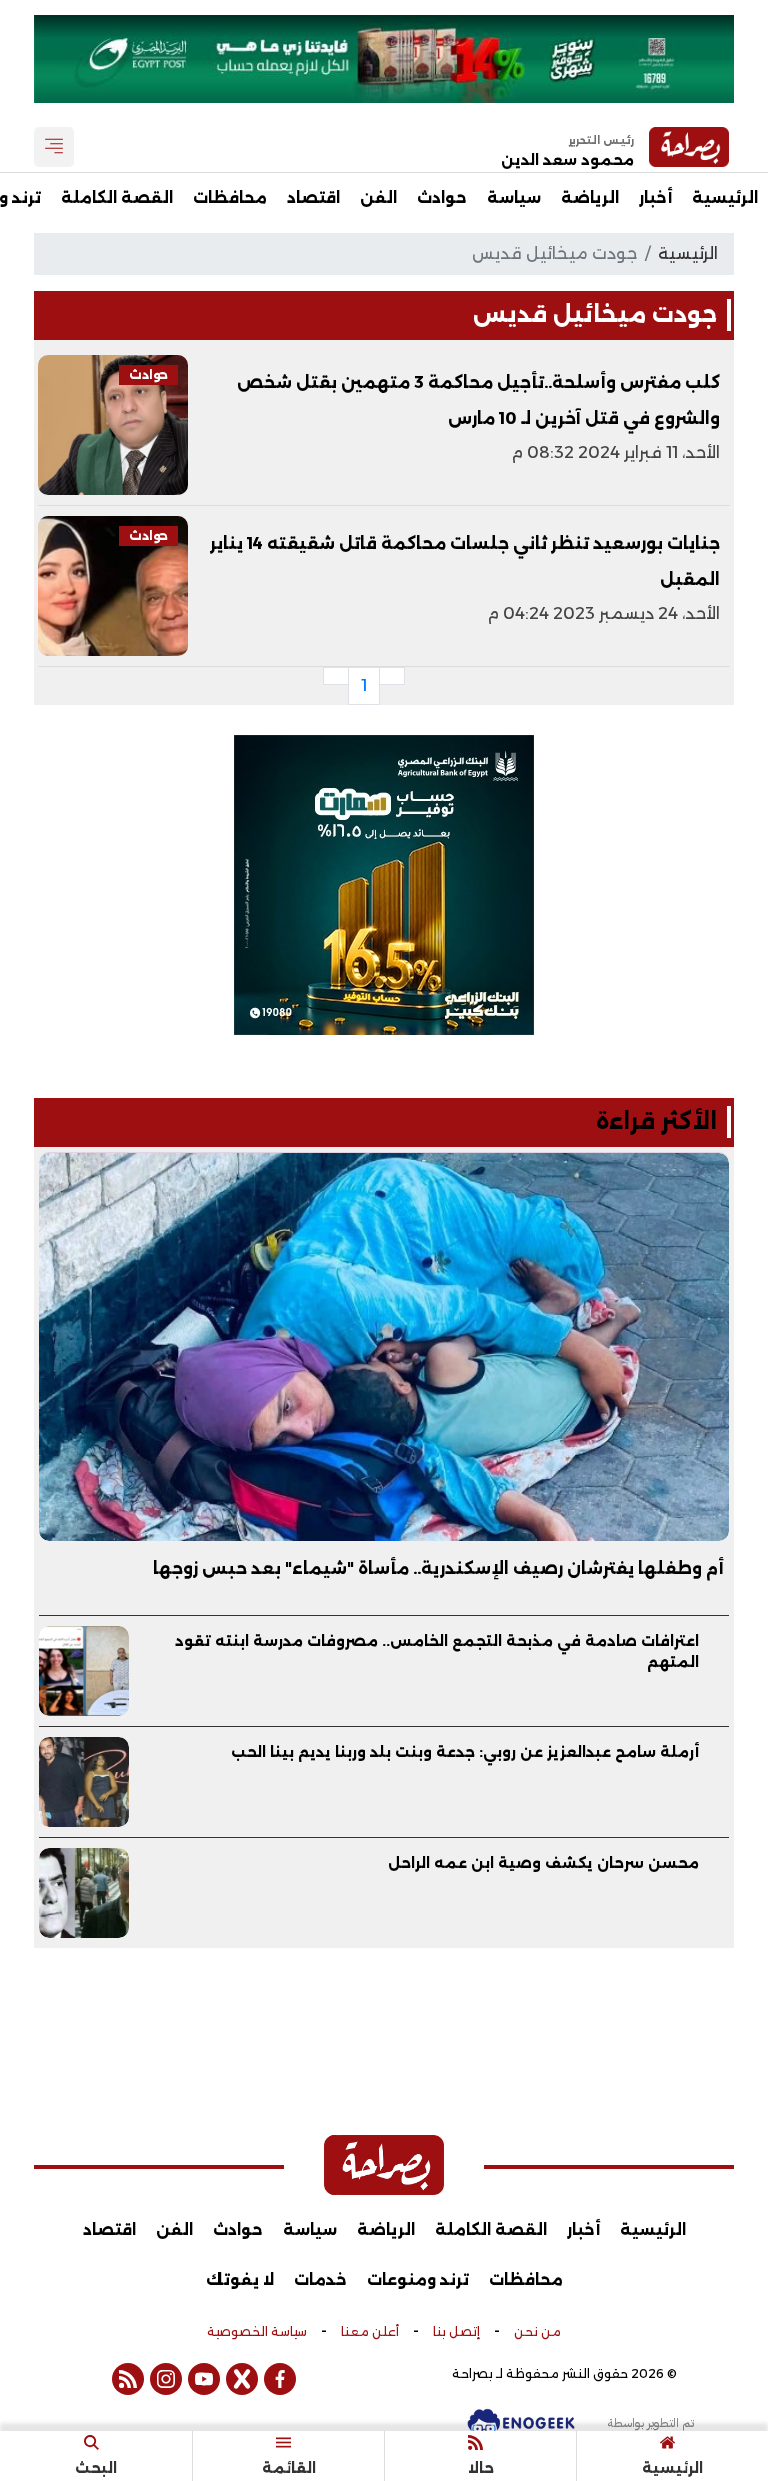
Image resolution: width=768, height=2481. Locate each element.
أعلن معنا (370, 2332)
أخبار (655, 197)
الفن (378, 197)
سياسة (514, 197)
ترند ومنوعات (418, 2279)
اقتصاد (313, 197)
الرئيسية (725, 197)
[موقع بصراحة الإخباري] (384, 2165)
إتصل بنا (456, 2332)
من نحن (537, 2332)
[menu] (54, 147)
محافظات (230, 197)
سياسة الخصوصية (257, 2332)
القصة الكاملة (117, 197)
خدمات (320, 2279)
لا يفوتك (240, 2279)
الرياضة (590, 197)
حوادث (442, 197)
